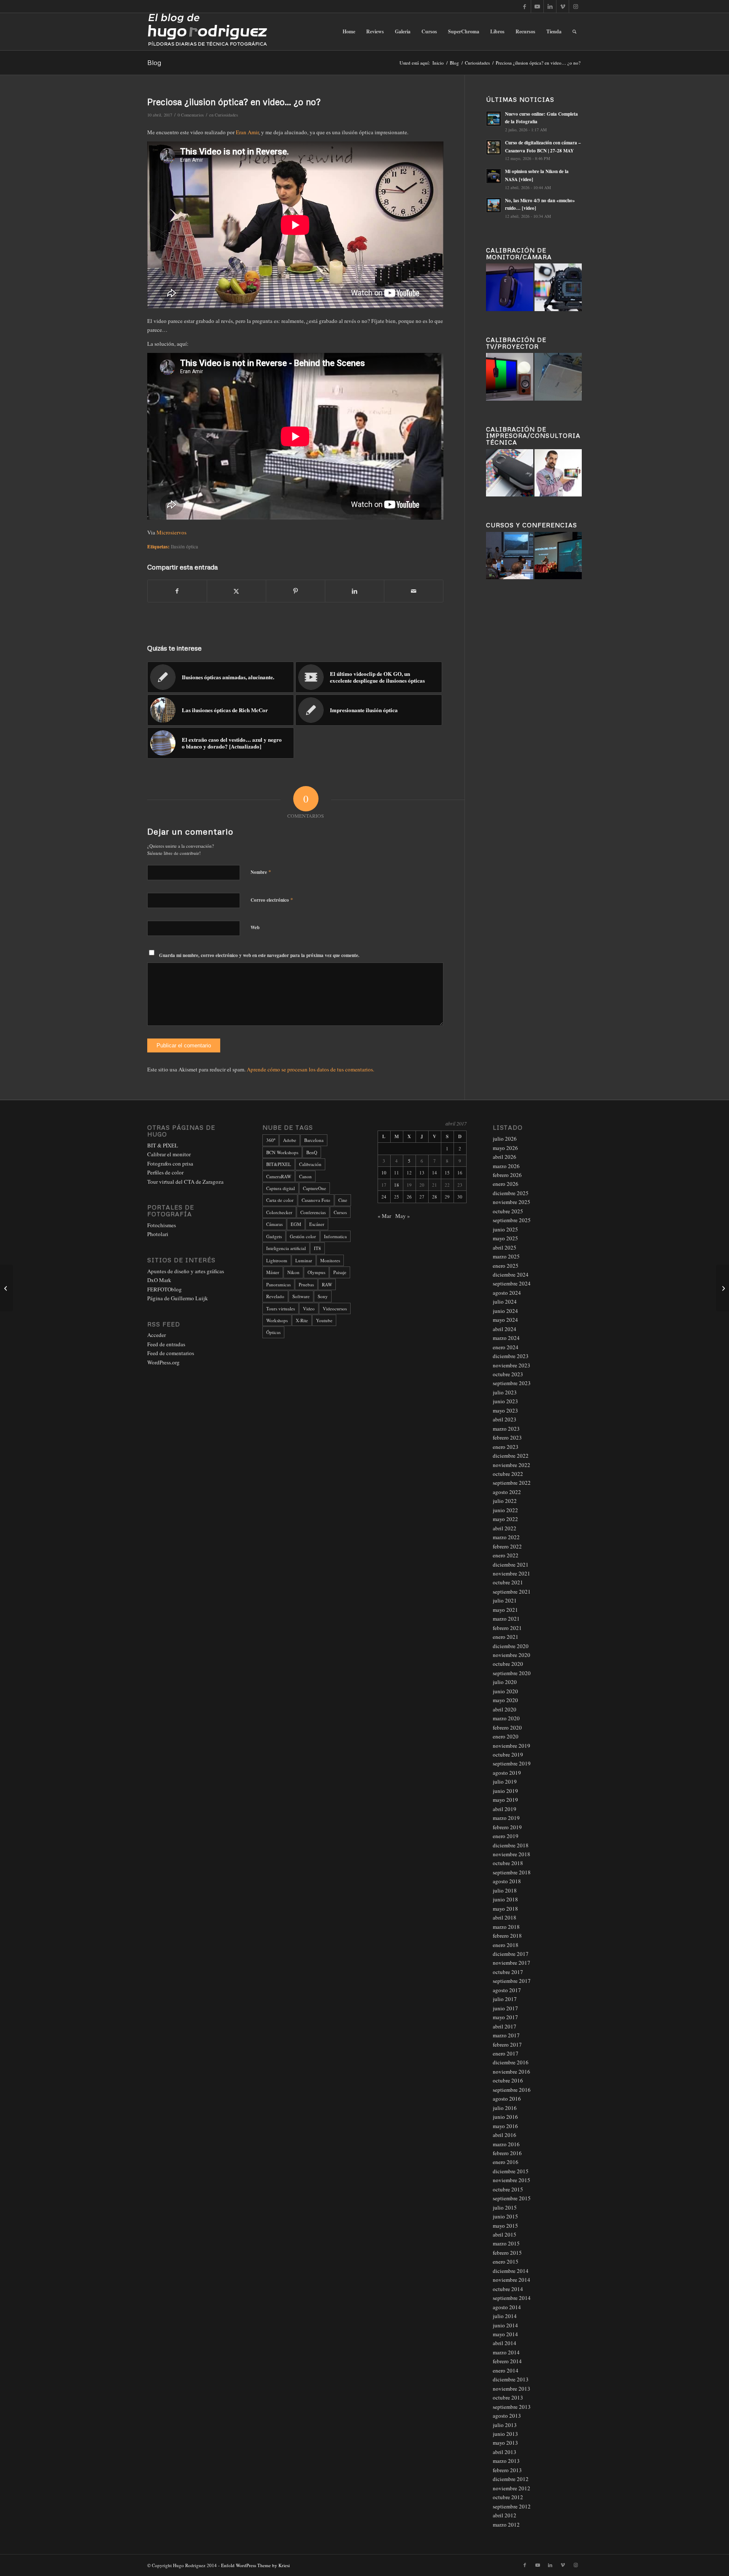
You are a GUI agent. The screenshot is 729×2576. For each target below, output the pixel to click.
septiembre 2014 (512, 2298)
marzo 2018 (506, 1927)
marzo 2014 (506, 2352)
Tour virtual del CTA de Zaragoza (185, 1182)
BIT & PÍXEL (163, 1145)
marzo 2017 (506, 2035)
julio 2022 (505, 1501)
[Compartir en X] (236, 591)
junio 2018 (505, 1899)
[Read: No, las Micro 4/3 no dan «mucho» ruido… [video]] (494, 205)
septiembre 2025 (512, 1220)
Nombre (261, 872)
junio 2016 (505, 2117)
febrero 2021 (507, 1628)
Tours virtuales (281, 1308)
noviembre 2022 (512, 1465)
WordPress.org (163, 1362)
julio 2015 (505, 2207)
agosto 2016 (507, 2099)
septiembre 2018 (512, 1872)
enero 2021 (506, 1637)
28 (435, 1197)
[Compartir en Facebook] (177, 591)
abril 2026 (505, 1157)
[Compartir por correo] (414, 591)
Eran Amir (247, 132)
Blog (154, 62)
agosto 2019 (507, 1773)
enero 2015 (506, 2261)
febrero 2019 (507, 1827)
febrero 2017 (507, 2045)
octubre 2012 (508, 2497)
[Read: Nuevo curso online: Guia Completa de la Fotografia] (494, 119)
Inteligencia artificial (286, 1248)
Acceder (157, 1335)
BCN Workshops (282, 1152)
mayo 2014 (505, 2334)
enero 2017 (506, 2053)
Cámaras (274, 1224)
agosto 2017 (507, 1990)
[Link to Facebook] (525, 6)
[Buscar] (574, 32)
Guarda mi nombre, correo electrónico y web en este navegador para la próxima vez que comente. (259, 955)
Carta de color (280, 1200)
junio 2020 (505, 1691)
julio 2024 (505, 1302)
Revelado (275, 1296)
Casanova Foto (316, 1200)
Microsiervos (171, 532)
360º (271, 1140)
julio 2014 (505, 2316)
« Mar (384, 1216)
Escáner (317, 1224)
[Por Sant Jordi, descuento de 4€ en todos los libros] (722, 1288)
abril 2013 (505, 2452)
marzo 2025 (506, 1256)
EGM (296, 1224)
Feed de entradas (166, 1344)
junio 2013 (505, 2434)
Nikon (293, 1272)
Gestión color (303, 1236)
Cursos (340, 1212)
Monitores (330, 1260)
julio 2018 (505, 1890)
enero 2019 (506, 1836)
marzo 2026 (506, 1166)
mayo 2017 (505, 2017)
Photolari (158, 1234)
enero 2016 (506, 2162)
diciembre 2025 (511, 1193)
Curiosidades (226, 115)
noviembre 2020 (512, 1655)
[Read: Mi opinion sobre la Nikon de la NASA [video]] (494, 176)
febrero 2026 (507, 1175)
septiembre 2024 (512, 1283)
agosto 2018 (507, 1881)
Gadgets (274, 1236)
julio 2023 (505, 1392)
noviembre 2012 (512, 2488)
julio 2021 (505, 1600)
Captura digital (281, 1188)
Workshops (277, 1320)
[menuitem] (349, 32)
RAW (327, 1284)
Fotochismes (162, 1225)
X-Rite (302, 1320)
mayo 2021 (505, 1610)
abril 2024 (505, 1329)
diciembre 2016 (511, 2062)
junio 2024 (505, 1311)
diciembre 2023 (511, 1356)
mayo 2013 (505, 2443)
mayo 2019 (505, 1800)
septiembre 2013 (512, 2407)
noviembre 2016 (512, 2072)
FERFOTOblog (165, 1289)
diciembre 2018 (511, 1845)
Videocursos (335, 1308)
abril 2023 (505, 1419)
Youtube (324, 1320)
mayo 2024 (505, 1320)
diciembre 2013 (511, 2379)
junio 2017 (505, 2008)
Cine (343, 1200)
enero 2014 (506, 2370)
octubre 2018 (508, 1863)
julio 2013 (505, 2425)
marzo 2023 (506, 1429)
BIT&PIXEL (279, 1164)
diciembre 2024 (511, 1274)
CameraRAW (279, 1176)
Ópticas (273, 1332)
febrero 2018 (507, 1936)
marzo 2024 (506, 1338)
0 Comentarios (191, 115)
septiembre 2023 (512, 1383)
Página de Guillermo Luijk (178, 1298)
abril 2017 (505, 2026)
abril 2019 (505, 1809)
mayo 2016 (505, 2126)
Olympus (316, 1272)
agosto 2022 (507, 1492)
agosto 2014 (507, 2307)
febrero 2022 (507, 1546)
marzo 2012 (506, 2524)
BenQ (312, 1152)
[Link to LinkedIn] (550, 6)
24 (384, 1197)
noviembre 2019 (512, 1746)
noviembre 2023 (512, 1365)
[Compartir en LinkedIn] (355, 591)
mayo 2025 (505, 1238)
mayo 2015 (505, 2226)
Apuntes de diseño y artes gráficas (186, 1271)
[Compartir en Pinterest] (296, 591)
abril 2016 (505, 2135)
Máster (273, 1272)
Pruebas (306, 1284)
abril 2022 (505, 1528)
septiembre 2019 (512, 1763)
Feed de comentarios (171, 1353)
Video (309, 1308)
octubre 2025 (508, 1211)
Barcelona (314, 1140)
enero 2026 (506, 1184)
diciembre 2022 (511, 1456)
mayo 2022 (505, 1519)
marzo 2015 (506, 2243)
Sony (323, 1296)
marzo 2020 (506, 1718)
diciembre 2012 (511, 2479)
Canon (305, 1176)
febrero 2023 (507, 1437)
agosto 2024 (507, 1293)
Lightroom (277, 1260)
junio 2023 (505, 1401)
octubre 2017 (508, 1972)
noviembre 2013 (512, 2389)
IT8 (317, 1248)
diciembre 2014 (511, 2271)
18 (397, 1185)
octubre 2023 (508, 1374)
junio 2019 (505, 1791)
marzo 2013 (506, 2461)
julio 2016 (505, 2108)
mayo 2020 (505, 1700)
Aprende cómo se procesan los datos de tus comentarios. (310, 1069)
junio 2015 (505, 2216)
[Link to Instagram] (575, 6)
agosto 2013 (507, 2416)
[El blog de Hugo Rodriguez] (207, 32)
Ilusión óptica (184, 546)
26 (409, 1197)
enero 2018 (506, 1945)
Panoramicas (278, 1284)
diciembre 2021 (511, 1565)
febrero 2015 (507, 2253)
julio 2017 (505, 1999)
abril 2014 (505, 2343)
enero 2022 (506, 1555)
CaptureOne (315, 1188)
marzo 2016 (506, 2144)
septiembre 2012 (512, 2506)
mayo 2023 (505, 1410)
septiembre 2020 (512, 1673)
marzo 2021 (506, 1619)
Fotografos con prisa (170, 1163)
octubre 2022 (508, 1474)
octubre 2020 (508, 1664)
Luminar (304, 1260)
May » (403, 1216)
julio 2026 (505, 1139)
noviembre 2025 (512, 1202)
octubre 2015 (508, 2189)
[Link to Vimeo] (563, 6)
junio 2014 (505, 2325)
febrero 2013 (507, 2470)
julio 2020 (505, 1682)
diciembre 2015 (511, 2171)
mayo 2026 (505, 1148)
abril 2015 (505, 2234)
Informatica (335, 1236)
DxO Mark (159, 1280)
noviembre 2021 (512, 1573)
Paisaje (340, 1272)
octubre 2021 (508, 1582)
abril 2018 (505, 1917)
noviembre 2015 (512, 2180)
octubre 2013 (508, 2397)
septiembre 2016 (512, 2090)
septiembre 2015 (512, 2198)
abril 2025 (505, 1247)
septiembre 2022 (512, 1483)
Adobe (290, 1140)
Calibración (310, 1164)
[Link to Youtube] (537, 6)
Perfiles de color (165, 1172)
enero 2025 (506, 1266)
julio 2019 (505, 1782)
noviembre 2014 (512, 2280)
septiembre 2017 (512, 1981)
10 (384, 1173)
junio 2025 (505, 1229)
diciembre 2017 (511, 1954)
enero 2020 (506, 1736)
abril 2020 (505, 1709)
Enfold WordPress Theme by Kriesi (255, 2565)
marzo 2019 (506, 1818)
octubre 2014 (508, 2289)
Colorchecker (279, 1212)
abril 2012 (505, 2515)
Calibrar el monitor (169, 1154)
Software (301, 1296)
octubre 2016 (508, 2080)
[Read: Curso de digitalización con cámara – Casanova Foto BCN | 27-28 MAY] (494, 147)
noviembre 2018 (512, 1854)
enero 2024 (506, 1347)
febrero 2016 (507, 2153)
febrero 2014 (507, 2361)
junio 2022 (505, 1510)
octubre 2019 (508, 1754)
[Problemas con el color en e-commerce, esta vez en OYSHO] (7, 1288)
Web (255, 927)
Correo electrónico (272, 900)
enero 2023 (506, 1447)
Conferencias (313, 1212)
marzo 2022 (506, 1537)
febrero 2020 (507, 1727)
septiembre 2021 (512, 1592)
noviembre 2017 (512, 1963)
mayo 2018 (505, 1909)
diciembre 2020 (511, 1646)
